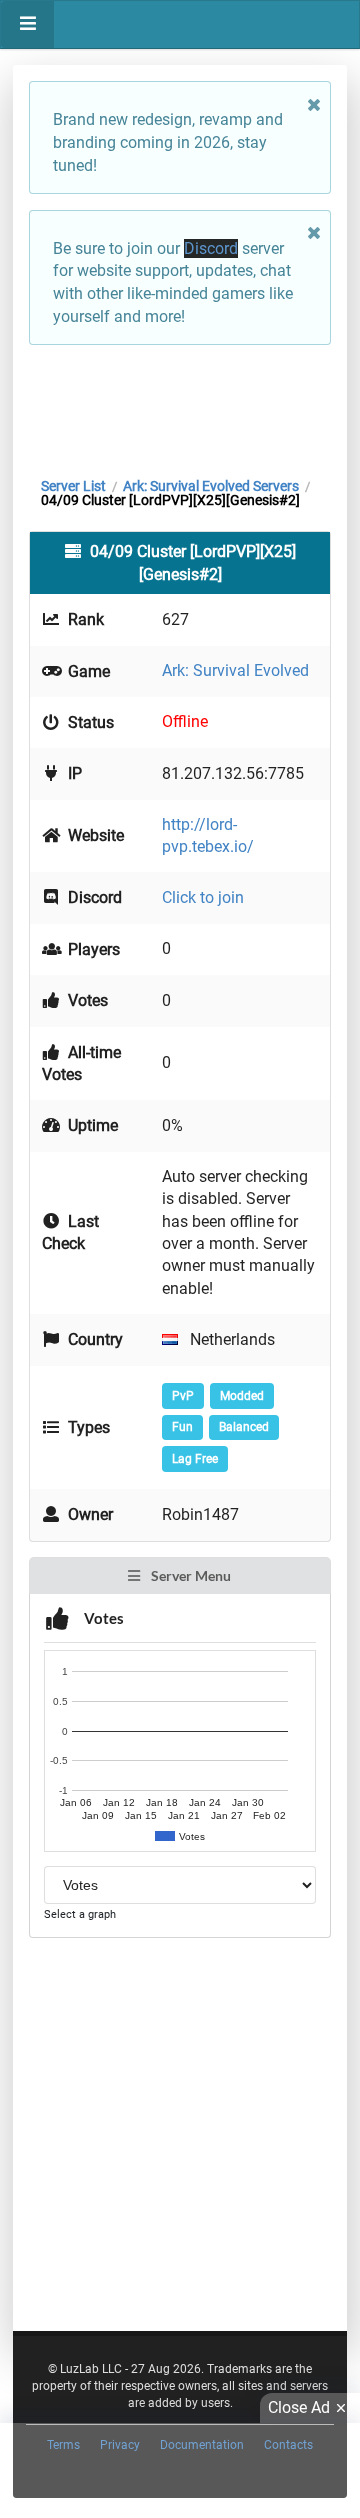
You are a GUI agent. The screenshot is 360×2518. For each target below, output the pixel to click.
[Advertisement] (180, 406)
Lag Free (195, 1459)
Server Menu (189, 1575)
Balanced (244, 1427)
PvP (183, 1396)
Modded (242, 1396)
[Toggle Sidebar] (27, 24)
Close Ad (299, 2407)
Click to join (203, 897)
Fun (182, 1427)
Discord (211, 248)
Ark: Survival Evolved (235, 670)
